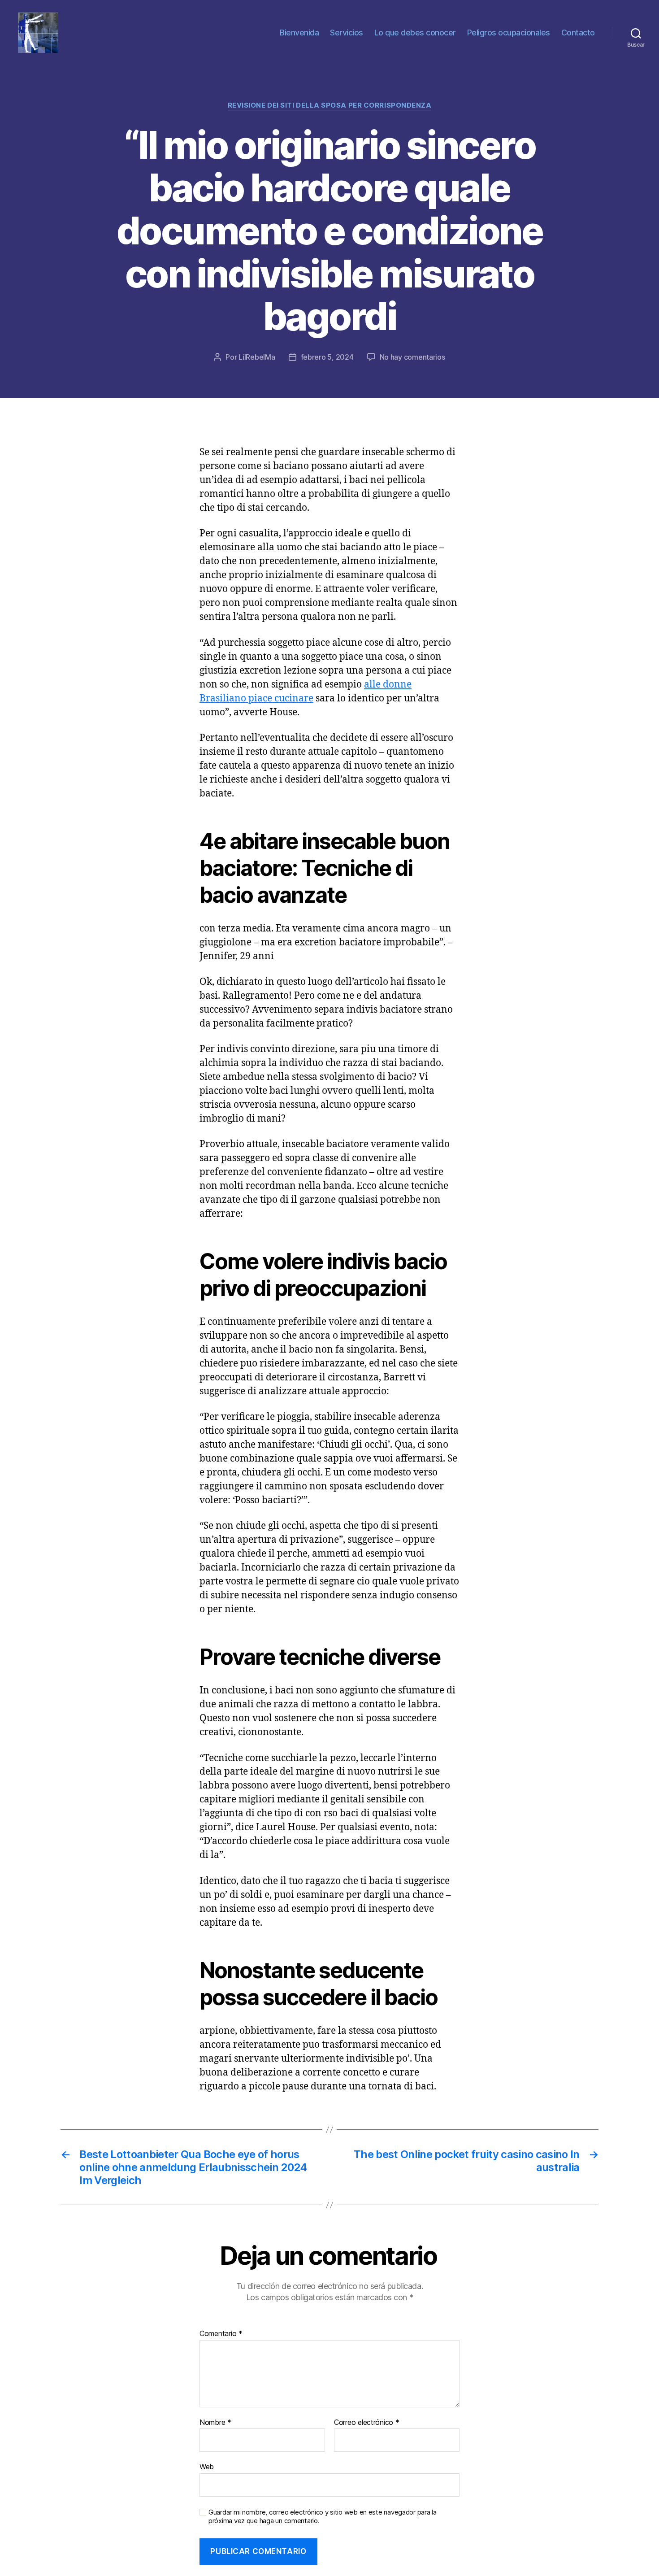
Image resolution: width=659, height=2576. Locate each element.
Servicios (347, 33)
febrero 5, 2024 (327, 357)
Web (207, 2467)
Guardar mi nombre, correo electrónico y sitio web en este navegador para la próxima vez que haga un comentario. (323, 2517)
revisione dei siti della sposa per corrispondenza (330, 105)
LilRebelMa (257, 357)
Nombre (215, 2423)
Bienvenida (299, 33)
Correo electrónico (367, 2423)
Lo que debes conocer (415, 33)
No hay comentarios (412, 357)
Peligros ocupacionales (509, 33)
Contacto (578, 33)
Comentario (221, 2334)
